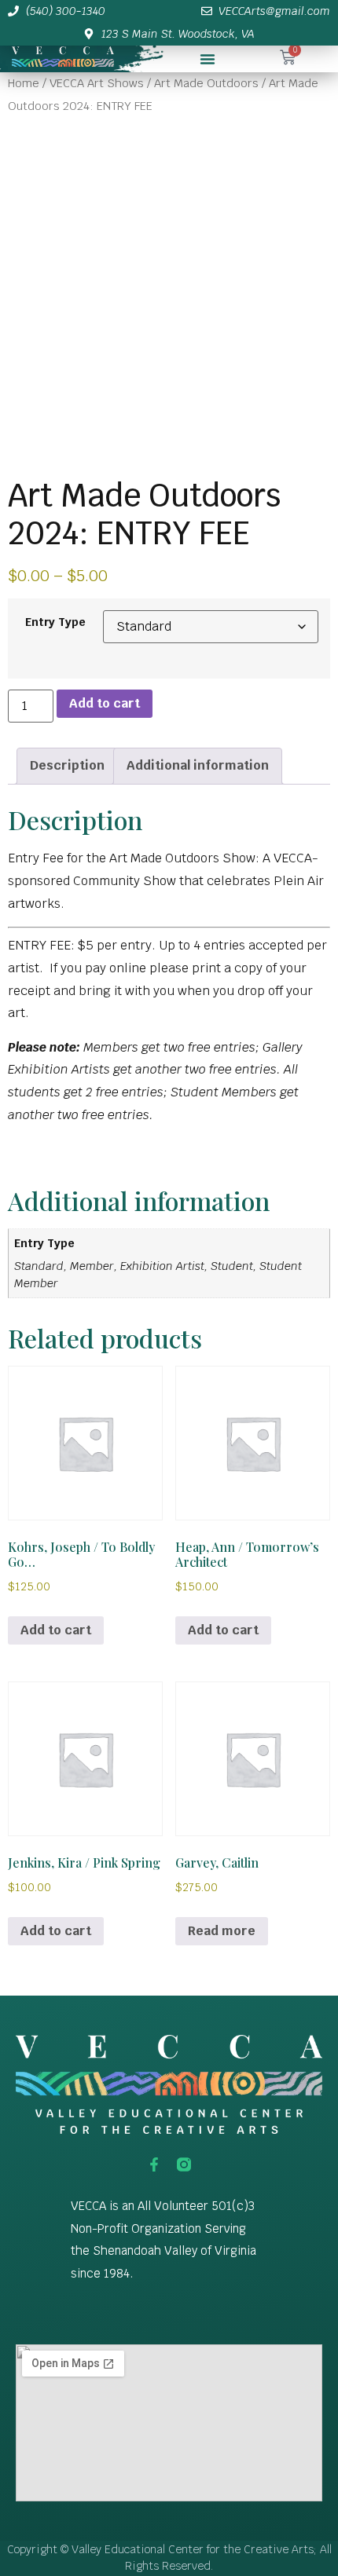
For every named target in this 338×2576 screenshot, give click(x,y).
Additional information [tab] (198, 765)
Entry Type (55, 622)
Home (24, 83)
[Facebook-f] (154, 2164)
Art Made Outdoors (206, 83)
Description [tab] (67, 765)
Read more (222, 1931)
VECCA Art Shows (97, 83)
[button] (208, 59)
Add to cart (105, 703)
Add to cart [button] (56, 1630)
